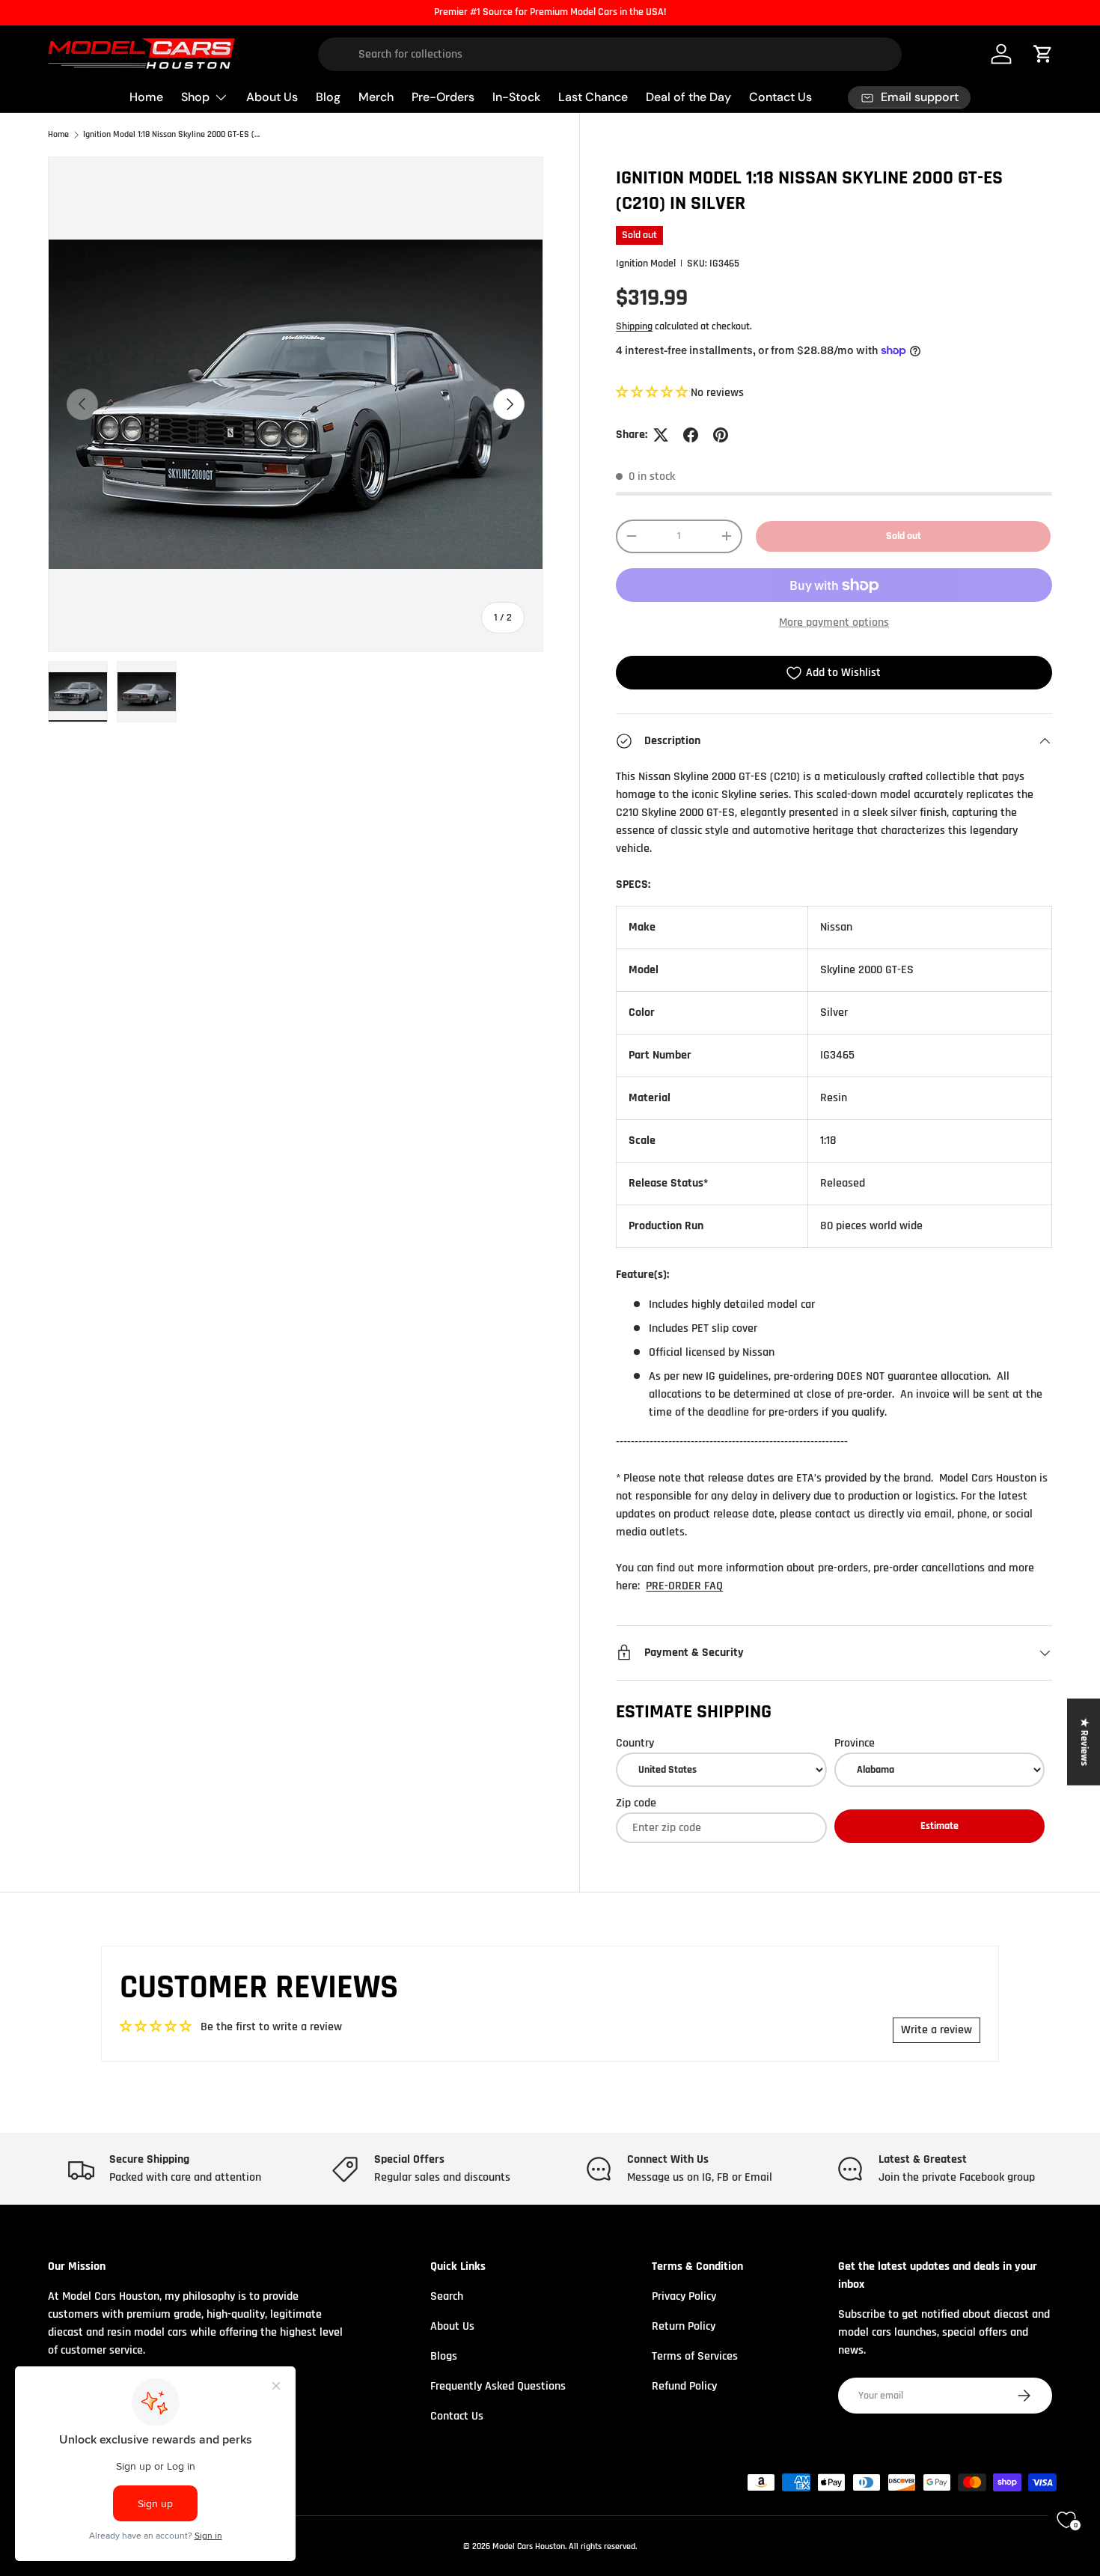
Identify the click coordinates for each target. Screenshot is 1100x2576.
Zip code (636, 1803)
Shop (195, 97)
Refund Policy (684, 2386)
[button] (653, 393)
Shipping (634, 326)
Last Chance (593, 97)
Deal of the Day (688, 97)
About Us (272, 97)
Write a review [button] (936, 2030)
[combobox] (610, 54)
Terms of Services (695, 2356)
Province (855, 1743)
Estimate (939, 1826)
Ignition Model (646, 264)
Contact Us (780, 97)
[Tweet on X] (661, 435)
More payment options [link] (834, 622)
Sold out (904, 536)
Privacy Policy (684, 2296)
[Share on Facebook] (691, 435)
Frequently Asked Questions (498, 2386)
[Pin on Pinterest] (721, 435)
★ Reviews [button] (1084, 1742)
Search (447, 2296)
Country (635, 1743)
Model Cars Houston (529, 2546)
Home (146, 97)
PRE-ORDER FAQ (684, 1586)
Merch (376, 97)
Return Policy (684, 2326)
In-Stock (516, 97)
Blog (328, 97)
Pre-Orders (443, 97)
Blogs (444, 2356)
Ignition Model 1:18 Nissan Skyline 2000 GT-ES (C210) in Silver (173, 135)
